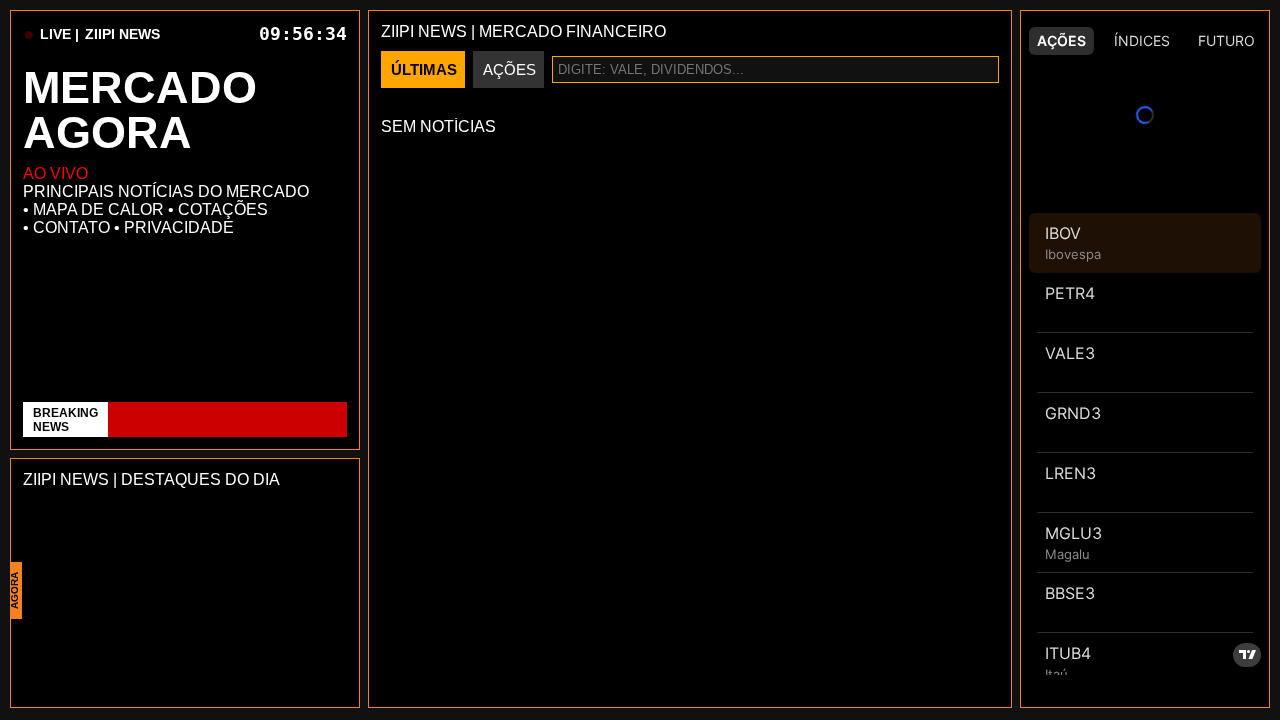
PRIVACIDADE (179, 227)
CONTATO (71, 227)
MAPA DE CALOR (98, 209)
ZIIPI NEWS (122, 34)
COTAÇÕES (223, 209)
